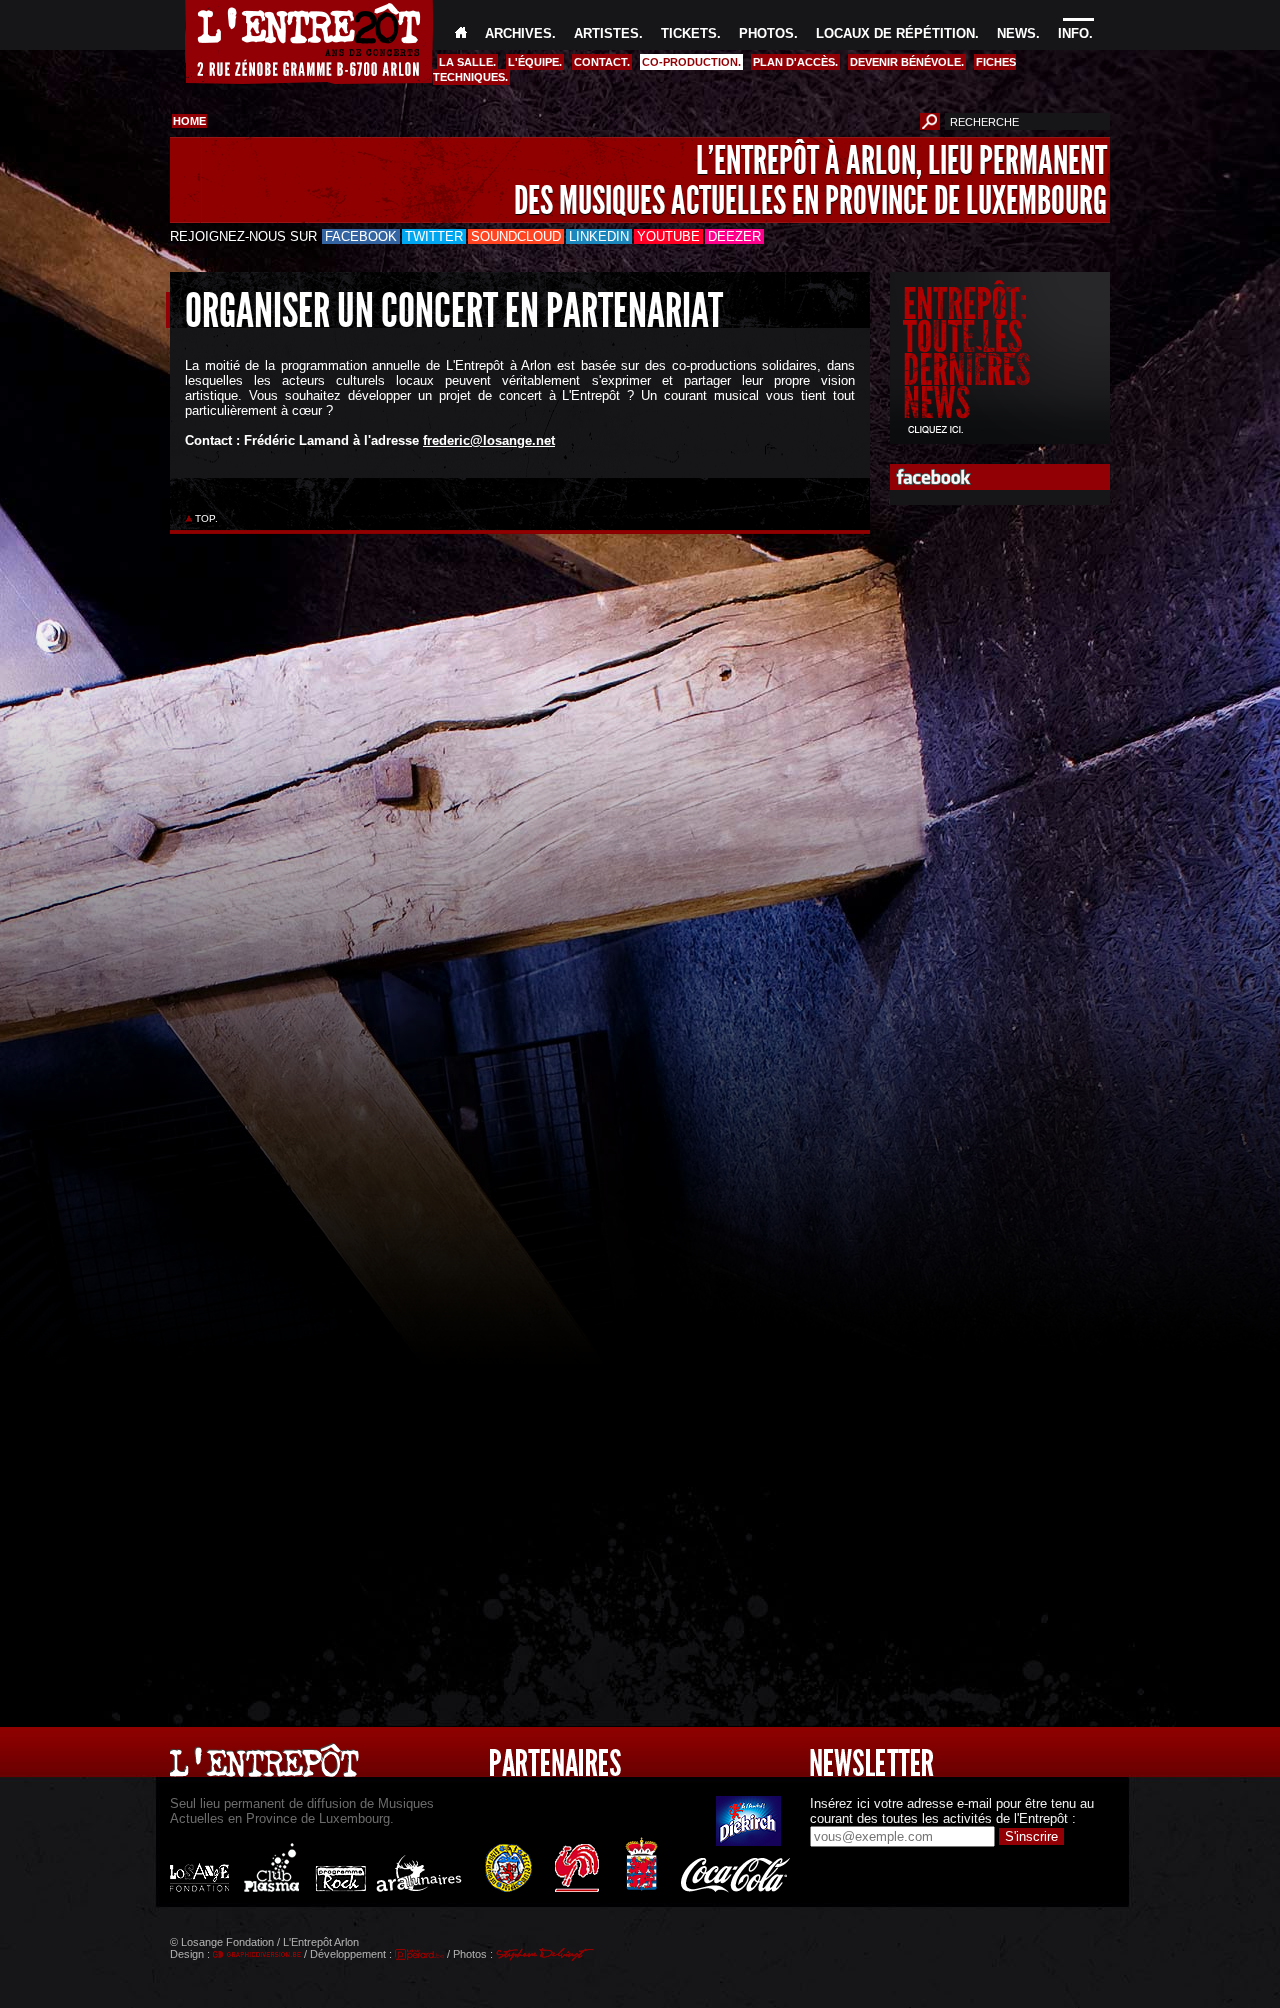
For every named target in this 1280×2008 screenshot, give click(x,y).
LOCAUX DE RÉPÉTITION (895, 33)
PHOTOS (766, 33)
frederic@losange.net (489, 440)
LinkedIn (599, 236)
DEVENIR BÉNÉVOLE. (907, 62)
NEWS (1016, 33)
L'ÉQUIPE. (535, 62)
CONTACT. (602, 62)
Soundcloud (516, 236)
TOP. (206, 518)
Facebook (361, 236)
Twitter (434, 236)
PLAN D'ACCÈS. (795, 62)
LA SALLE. (467, 62)
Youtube (668, 236)
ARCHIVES (518, 33)
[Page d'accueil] (461, 33)
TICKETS (689, 33)
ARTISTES (606, 33)
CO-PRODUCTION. (691, 62)
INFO (1073, 33)
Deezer (734, 236)
